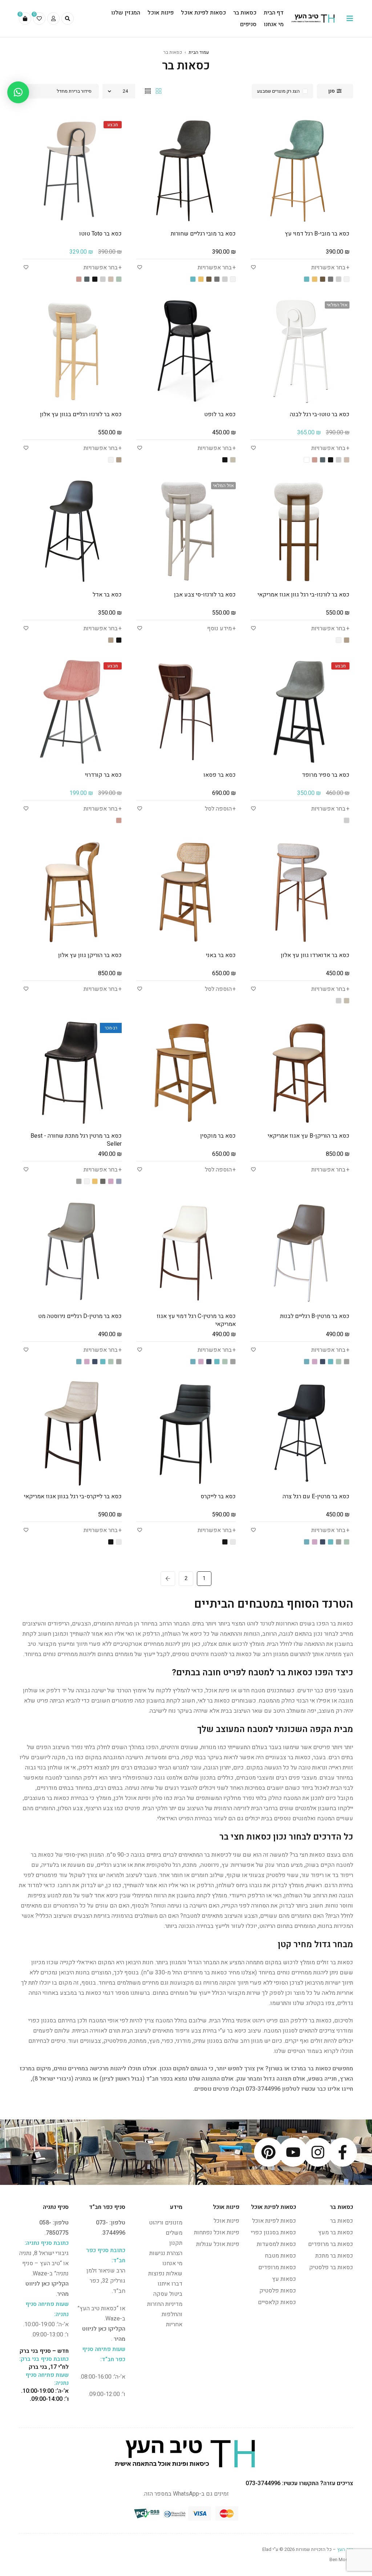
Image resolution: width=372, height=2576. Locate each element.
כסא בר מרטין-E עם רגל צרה (316, 1496)
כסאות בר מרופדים (331, 2244)
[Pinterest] (268, 2152)
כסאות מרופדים (277, 2267)
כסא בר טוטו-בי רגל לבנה (320, 414)
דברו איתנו (170, 2284)
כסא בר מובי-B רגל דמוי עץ (317, 234)
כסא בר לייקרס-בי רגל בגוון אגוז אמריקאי (73, 1496)
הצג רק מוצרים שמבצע (278, 91)
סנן (331, 91)
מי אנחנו (172, 2263)
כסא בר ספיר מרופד (326, 775)
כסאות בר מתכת (334, 2256)
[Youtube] (293, 2152)
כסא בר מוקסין (218, 1136)
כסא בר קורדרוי (103, 775)
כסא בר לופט (220, 414)
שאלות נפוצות (165, 2274)
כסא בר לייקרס (218, 1496)
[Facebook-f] (343, 2152)
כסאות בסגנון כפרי (274, 2233)
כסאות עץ (284, 2279)
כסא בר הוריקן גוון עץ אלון (90, 955)
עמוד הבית (199, 52)
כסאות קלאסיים (277, 2302)
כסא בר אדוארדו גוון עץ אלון (315, 955)
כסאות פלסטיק (278, 2291)
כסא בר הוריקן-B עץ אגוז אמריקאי (309, 1136)
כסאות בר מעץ (336, 2233)
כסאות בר (342, 2221)
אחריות (174, 2324)
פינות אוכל (227, 2221)
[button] (18, 92)
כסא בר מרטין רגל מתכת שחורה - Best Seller (76, 1140)
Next (168, 1579)
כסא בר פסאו (220, 775)
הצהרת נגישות (166, 2253)
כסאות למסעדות (276, 2244)
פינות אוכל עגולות (218, 2244)
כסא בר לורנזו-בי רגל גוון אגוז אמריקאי (304, 595)
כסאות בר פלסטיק (331, 2267)
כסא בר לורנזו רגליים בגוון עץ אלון (81, 414)
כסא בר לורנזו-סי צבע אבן (205, 595)
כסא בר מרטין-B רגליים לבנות (315, 1316)
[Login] (53, 19)
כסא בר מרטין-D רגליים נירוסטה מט (80, 1316)
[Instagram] (318, 2152)
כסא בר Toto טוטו (100, 234)
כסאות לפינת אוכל (274, 2221)
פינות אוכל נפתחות (217, 2233)
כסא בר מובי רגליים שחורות (203, 234)
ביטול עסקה (168, 2294)
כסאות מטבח (280, 2256)
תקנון (176, 2243)
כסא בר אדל (107, 595)
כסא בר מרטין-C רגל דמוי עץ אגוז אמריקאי (196, 1320)
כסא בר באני (221, 955)
